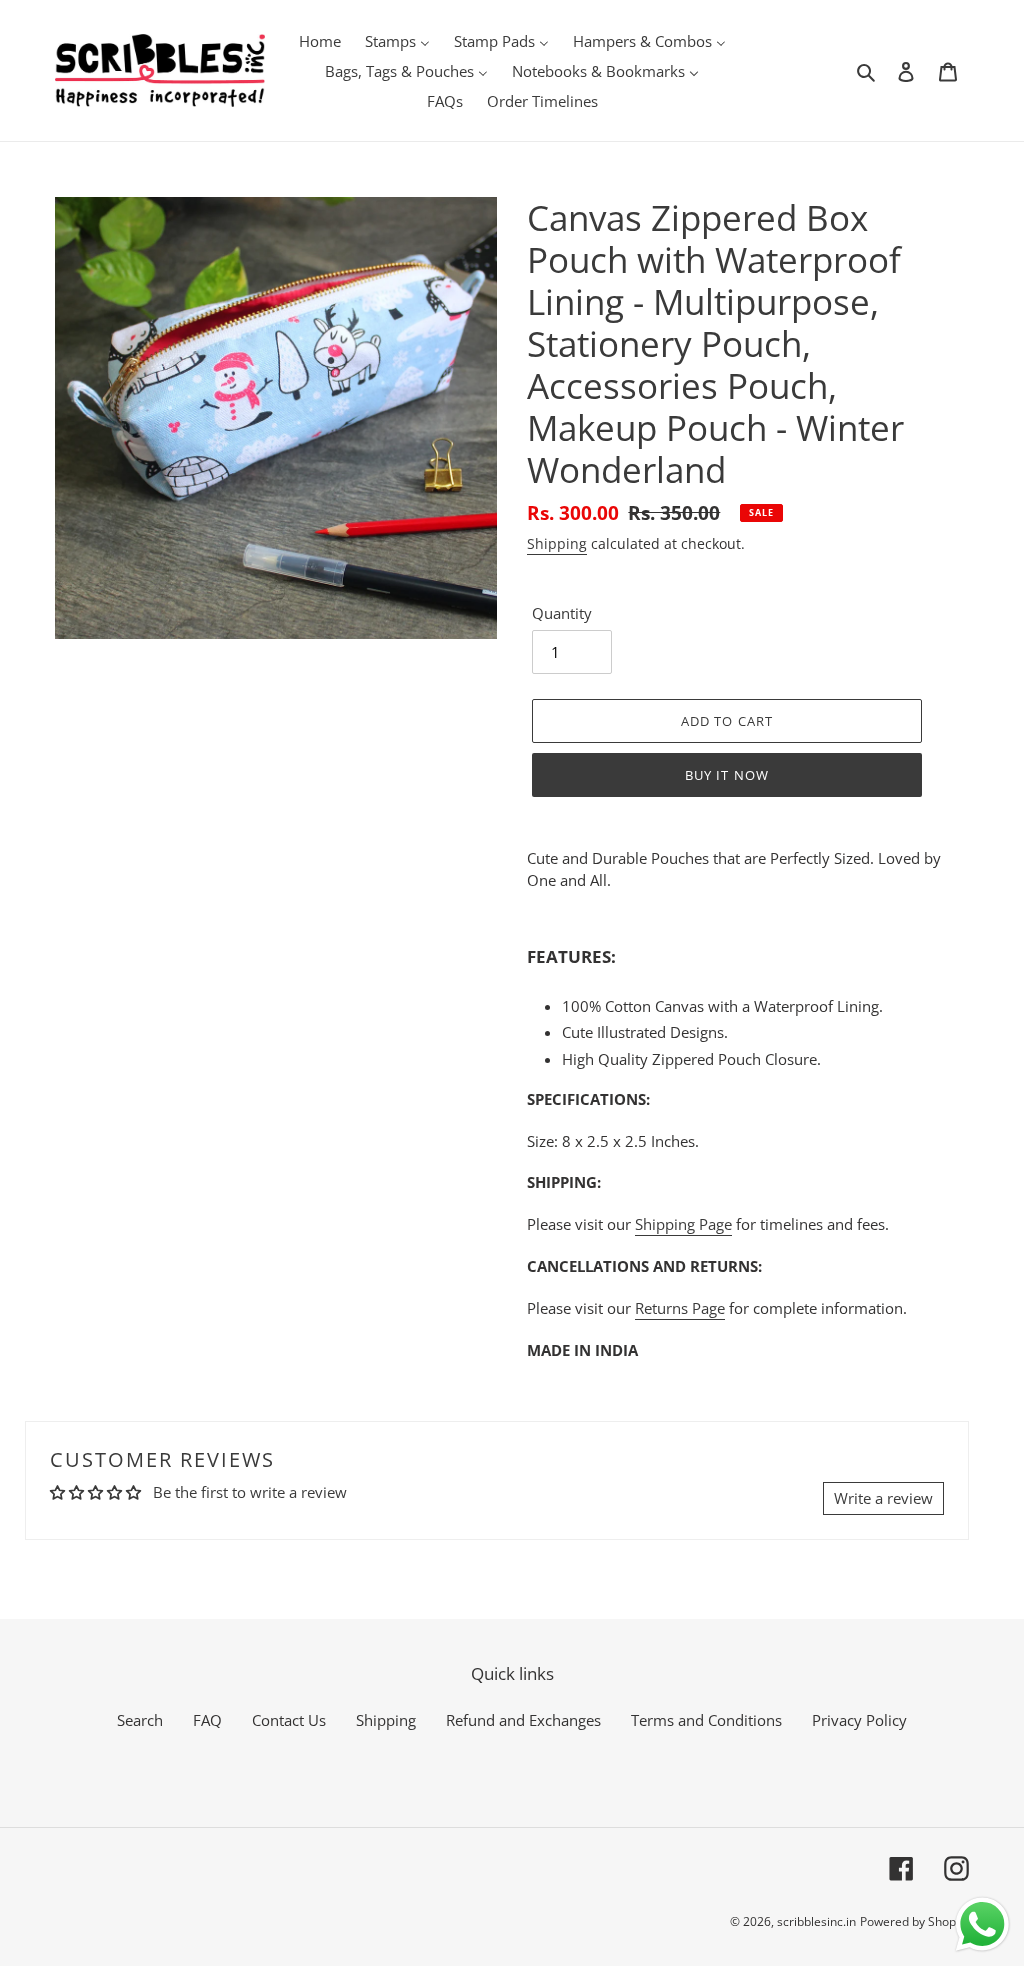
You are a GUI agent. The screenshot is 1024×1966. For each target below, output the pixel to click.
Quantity (562, 613)
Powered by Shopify (914, 1921)
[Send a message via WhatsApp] (982, 1924)
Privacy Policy (859, 1720)
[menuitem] (320, 40)
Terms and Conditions (706, 1720)
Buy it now (726, 775)
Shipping (557, 543)
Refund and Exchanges (523, 1720)
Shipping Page (683, 1224)
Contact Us (289, 1720)
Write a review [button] (883, 1498)
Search (140, 1720)
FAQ (207, 1720)
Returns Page (680, 1308)
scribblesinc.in (816, 1921)
